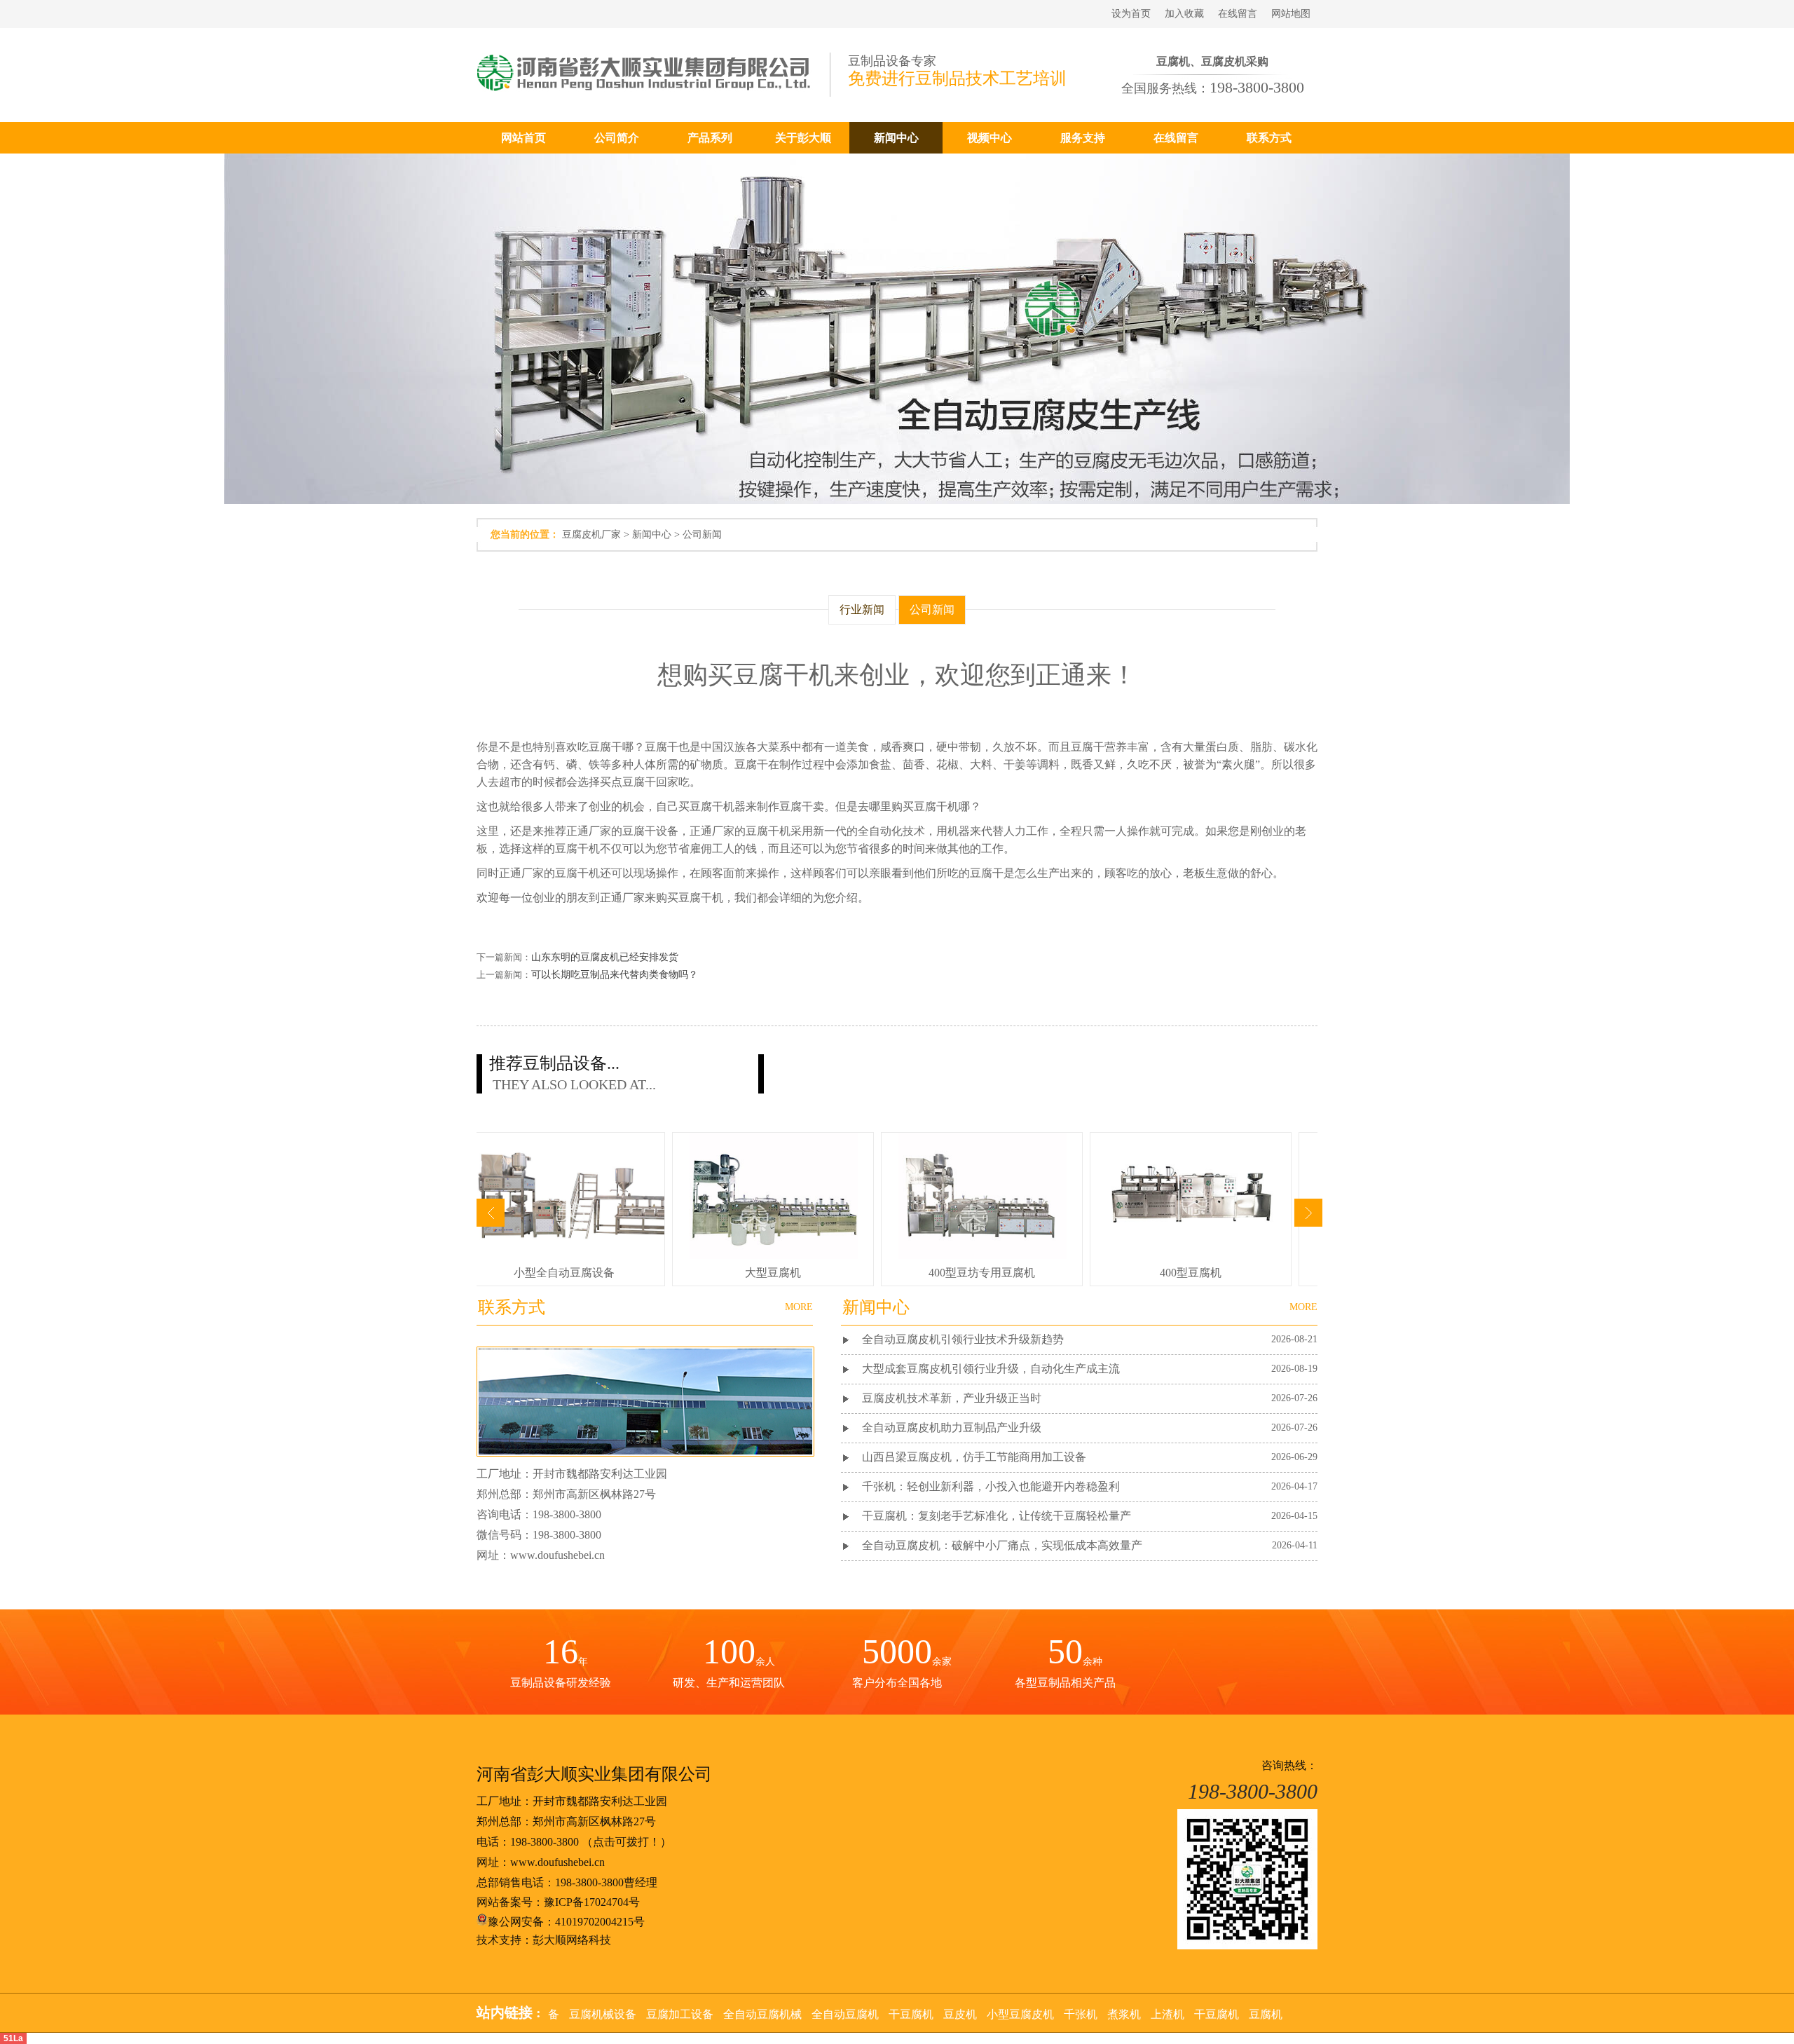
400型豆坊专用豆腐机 (982, 1273)
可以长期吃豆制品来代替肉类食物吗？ (615, 975)
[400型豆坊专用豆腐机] (982, 1255)
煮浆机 (1124, 2014)
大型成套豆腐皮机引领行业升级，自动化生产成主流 (991, 1369)
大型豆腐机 (773, 1273)
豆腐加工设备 (680, 2014)
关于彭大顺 (803, 138)
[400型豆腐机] (1191, 1255)
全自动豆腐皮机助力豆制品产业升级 (952, 1428)
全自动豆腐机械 (762, 2014)
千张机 (1081, 2014)
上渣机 (1168, 2014)
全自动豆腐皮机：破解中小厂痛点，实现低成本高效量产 (1002, 1545)
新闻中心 (896, 138)
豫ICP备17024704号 (592, 1902)
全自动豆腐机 (845, 2014)
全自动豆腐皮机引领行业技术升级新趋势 (963, 1339)
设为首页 (1131, 14)
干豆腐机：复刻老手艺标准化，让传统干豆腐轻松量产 (997, 1516)
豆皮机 (960, 2014)
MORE (1303, 1307)
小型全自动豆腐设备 (564, 1273)
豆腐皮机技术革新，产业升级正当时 (952, 1398)
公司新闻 (702, 534)
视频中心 (990, 138)
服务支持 (1083, 138)
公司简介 (617, 138)
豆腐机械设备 (603, 2014)
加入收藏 (1184, 14)
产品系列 (710, 138)
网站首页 (523, 138)
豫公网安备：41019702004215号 (566, 1922)
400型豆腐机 (1191, 1273)
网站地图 (1291, 14)
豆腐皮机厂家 (591, 534)
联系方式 (1269, 138)
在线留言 (1238, 14)
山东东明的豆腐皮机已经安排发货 (605, 957)
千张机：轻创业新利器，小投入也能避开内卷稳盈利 (991, 1486)
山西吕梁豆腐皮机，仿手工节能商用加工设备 (974, 1457)
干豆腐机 (911, 2014)
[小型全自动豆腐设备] (574, 1255)
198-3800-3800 (545, 1842)
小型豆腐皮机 (1020, 2014)
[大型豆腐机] (774, 1255)
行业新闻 (862, 609)
